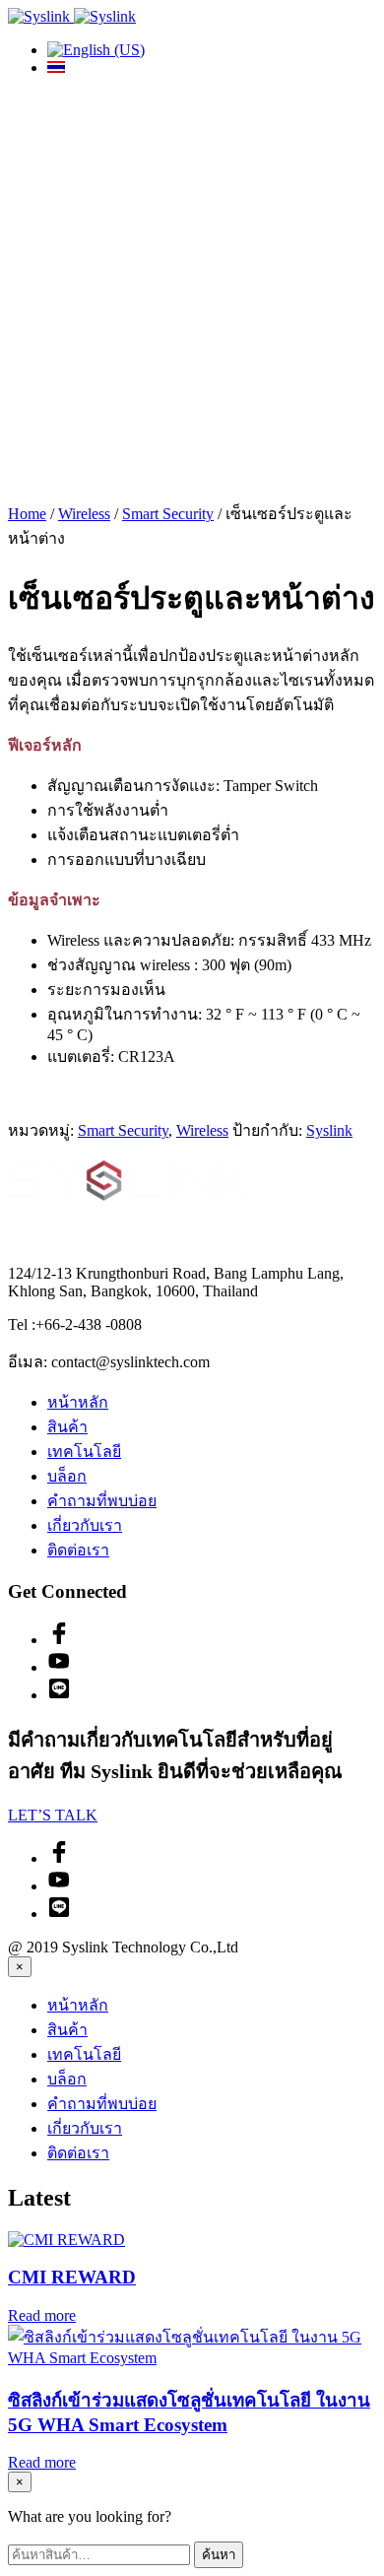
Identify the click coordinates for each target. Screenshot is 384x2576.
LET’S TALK (53, 1815)
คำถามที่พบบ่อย (102, 1501)
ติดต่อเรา (78, 1550)
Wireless (84, 514)
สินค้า (67, 1427)
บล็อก (67, 1476)
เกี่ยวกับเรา (85, 1525)
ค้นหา (219, 2555)
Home (27, 514)
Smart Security (168, 514)
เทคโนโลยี (84, 1452)
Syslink (329, 1130)
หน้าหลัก (78, 1402)
